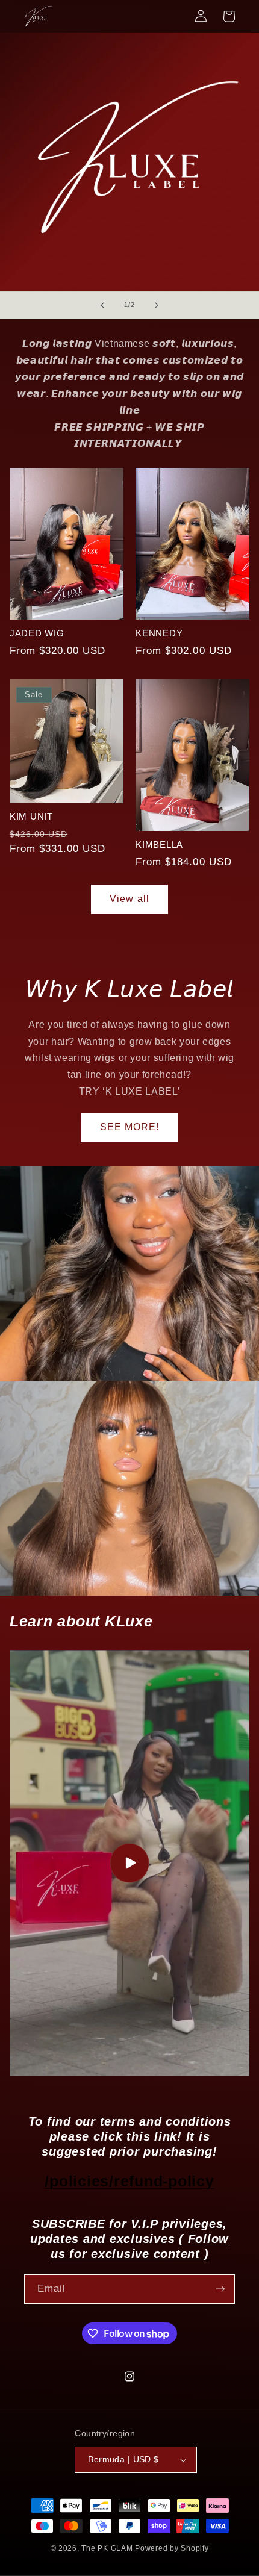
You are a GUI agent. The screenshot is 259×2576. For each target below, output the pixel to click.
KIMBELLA (159, 845)
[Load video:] (130, 1863)
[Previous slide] (102, 305)
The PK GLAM (107, 2548)
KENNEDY (159, 633)
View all (129, 899)
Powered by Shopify (172, 2548)
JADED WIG (37, 633)
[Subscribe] (220, 2289)
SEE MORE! (129, 1127)
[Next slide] (157, 305)
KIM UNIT (31, 816)
